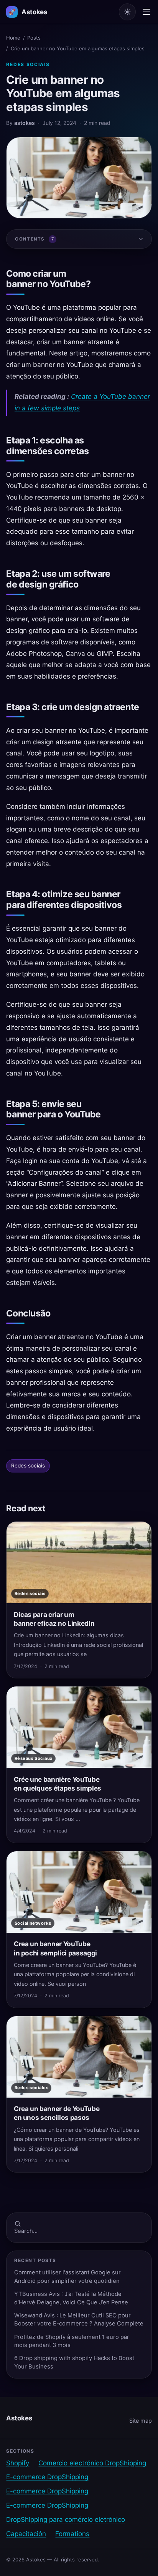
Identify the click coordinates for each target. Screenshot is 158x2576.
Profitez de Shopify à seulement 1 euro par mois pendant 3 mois (72, 2341)
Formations (72, 2534)
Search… (26, 2231)
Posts (34, 38)
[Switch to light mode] (127, 12)
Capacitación (26, 2534)
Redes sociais (28, 64)
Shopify (18, 2463)
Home (13, 38)
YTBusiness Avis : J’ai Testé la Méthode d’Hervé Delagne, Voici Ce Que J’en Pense (71, 2298)
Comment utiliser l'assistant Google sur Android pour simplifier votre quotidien (67, 2276)
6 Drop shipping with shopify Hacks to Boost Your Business (74, 2362)
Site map (141, 2421)
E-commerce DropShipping (47, 2477)
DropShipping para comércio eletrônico (66, 2520)
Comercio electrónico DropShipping (92, 2463)
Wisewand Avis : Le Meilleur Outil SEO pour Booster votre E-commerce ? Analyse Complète (79, 2320)
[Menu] (146, 12)
